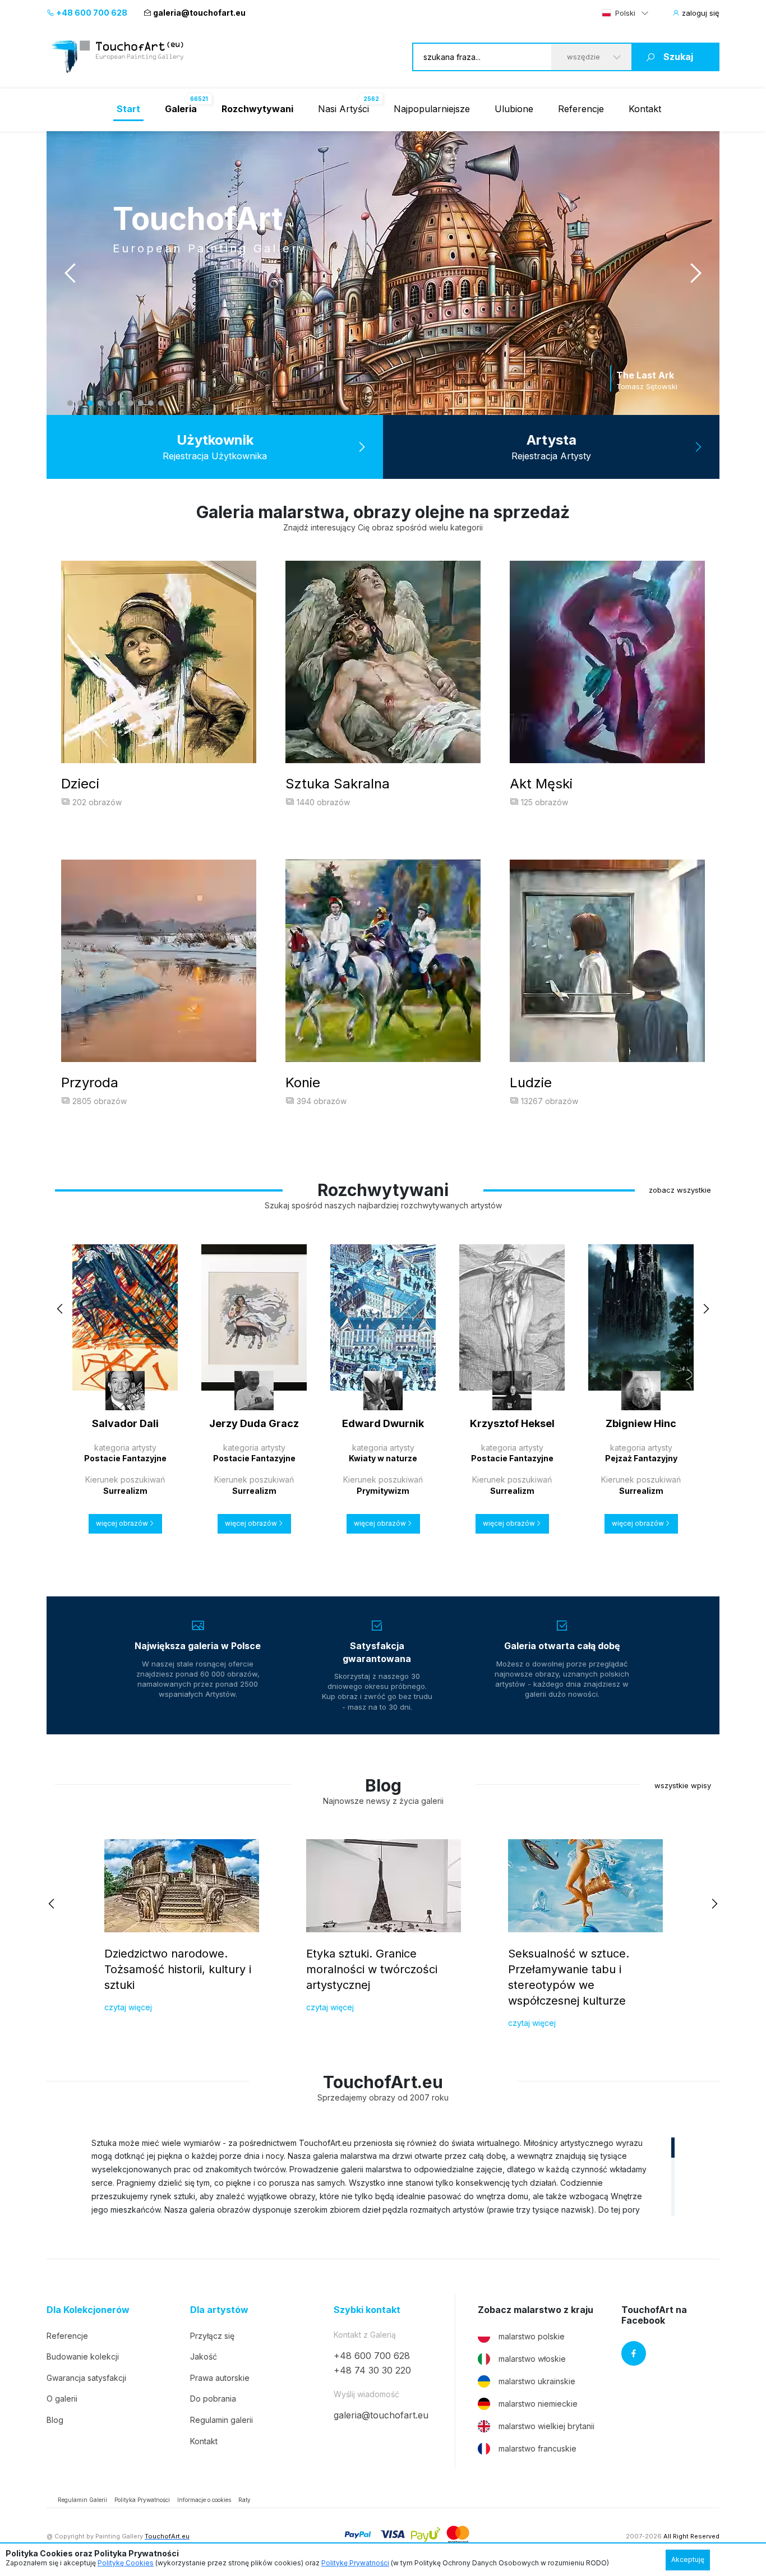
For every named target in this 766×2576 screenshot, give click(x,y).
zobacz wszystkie (680, 1190)
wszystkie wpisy (683, 1785)
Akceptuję (688, 2559)
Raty (244, 2500)
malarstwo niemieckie (538, 2404)
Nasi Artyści (343, 109)
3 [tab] (90, 403)
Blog (55, 2420)
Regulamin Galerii (82, 2500)
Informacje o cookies (204, 2500)
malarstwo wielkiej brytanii (546, 2426)
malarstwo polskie (532, 2336)
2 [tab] (80, 403)
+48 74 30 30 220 (372, 2370)
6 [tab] (121, 403)
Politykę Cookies (126, 2563)
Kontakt (645, 109)
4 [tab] (100, 403)
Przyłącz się (212, 2336)
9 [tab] (151, 403)
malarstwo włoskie (532, 2359)
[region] (383, 2176)
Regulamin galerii (222, 2420)
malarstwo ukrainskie (537, 2381)
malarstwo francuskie (537, 2448)
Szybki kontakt (367, 2310)
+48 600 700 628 (91, 13)
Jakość (204, 2356)
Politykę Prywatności (355, 2563)
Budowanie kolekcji (83, 2356)
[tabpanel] (383, 273)
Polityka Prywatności (142, 2500)
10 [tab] (161, 403)
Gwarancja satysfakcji (86, 2378)
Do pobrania (213, 2399)
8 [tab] (141, 403)
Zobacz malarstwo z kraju (536, 2310)
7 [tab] (131, 403)
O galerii (62, 2399)
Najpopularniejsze (432, 109)
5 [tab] (110, 403)
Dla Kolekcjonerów (88, 2310)
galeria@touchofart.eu (199, 13)
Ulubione (514, 109)
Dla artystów (219, 2310)
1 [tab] (70, 403)
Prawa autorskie (220, 2378)
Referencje (581, 109)
